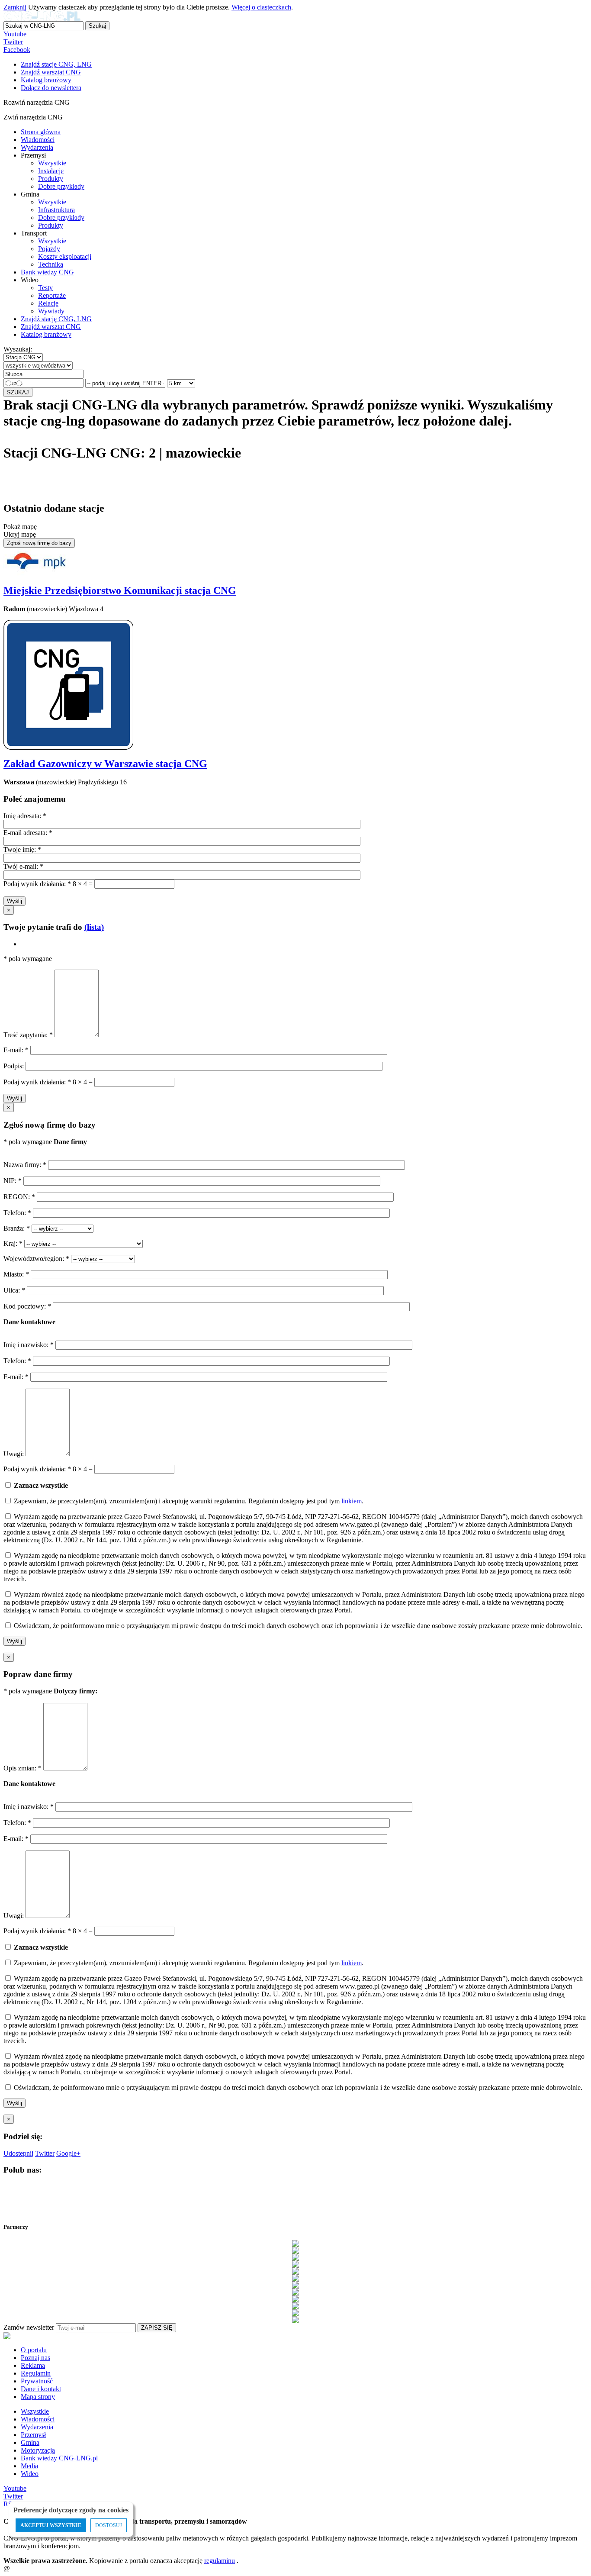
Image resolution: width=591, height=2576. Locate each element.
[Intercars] (295, 2299)
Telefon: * (18, 1213)
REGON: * (20, 1197)
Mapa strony (38, 2397)
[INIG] (295, 2292)
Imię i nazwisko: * (29, 1345)
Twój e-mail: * (23, 866)
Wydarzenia (37, 147)
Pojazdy (49, 249)
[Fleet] (295, 2278)
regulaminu (220, 2561)
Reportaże (52, 295)
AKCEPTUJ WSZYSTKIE (51, 2525)
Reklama (33, 2365)
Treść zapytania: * (29, 1035)
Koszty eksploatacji (65, 256)
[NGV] (295, 2306)
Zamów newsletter (29, 2327)
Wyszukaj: (18, 349)
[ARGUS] (295, 2250)
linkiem (352, 1501)
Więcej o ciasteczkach (261, 7)
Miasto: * (17, 1274)
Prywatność (37, 2381)
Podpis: (14, 1066)
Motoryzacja (38, 2450)
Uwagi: (14, 1454)
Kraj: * (14, 1243)
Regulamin (36, 2373)
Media (29, 2466)
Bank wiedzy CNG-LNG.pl (59, 2458)
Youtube (15, 34)
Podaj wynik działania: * (37, 884)
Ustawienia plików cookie (19, 2557)
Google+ (68, 2153)
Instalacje (51, 171)
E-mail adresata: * (28, 833)
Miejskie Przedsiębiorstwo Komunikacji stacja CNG (120, 590)
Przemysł (33, 2435)
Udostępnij (18, 2153)
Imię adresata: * (25, 816)
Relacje (48, 303)
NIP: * (13, 1181)
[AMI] (295, 2244)
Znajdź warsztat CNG (51, 327)
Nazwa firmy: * (25, 1165)
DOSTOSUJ (109, 2525)
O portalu (34, 2350)
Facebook (17, 50)
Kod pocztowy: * (28, 1306)
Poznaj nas (35, 2358)
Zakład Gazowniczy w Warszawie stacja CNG (105, 764)
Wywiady (51, 311)
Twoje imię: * (22, 850)
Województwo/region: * (37, 1259)
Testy (45, 288)
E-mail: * (17, 1050)
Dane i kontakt (41, 2389)
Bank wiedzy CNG (47, 272)
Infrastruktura (56, 210)
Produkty (51, 179)
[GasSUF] (295, 2285)
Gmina (30, 2442)
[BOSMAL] (295, 2264)
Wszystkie (52, 163)
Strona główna (41, 132)
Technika (51, 264)
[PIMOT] (295, 2320)
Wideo (30, 2474)
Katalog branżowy (46, 334)
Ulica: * (15, 1290)
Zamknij (15, 7)
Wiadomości (38, 140)
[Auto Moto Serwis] (295, 2257)
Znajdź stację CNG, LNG (56, 319)
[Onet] (295, 2313)
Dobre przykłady (61, 186)
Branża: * (18, 1228)
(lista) (94, 927)
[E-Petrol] (295, 2271)
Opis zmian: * (23, 1768)
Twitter (13, 42)
